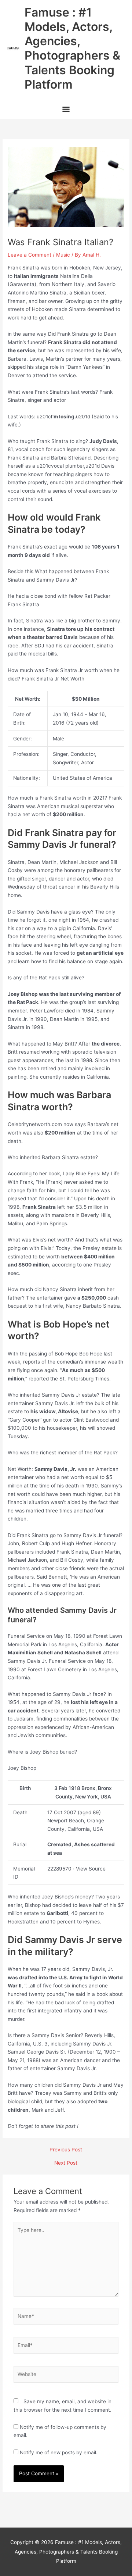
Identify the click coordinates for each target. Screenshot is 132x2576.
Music (63, 255)
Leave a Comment (30, 255)
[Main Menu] (66, 110)
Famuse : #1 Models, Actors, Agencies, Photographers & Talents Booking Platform (72, 48)
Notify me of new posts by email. (59, 2452)
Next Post (66, 2163)
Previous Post (66, 2150)
